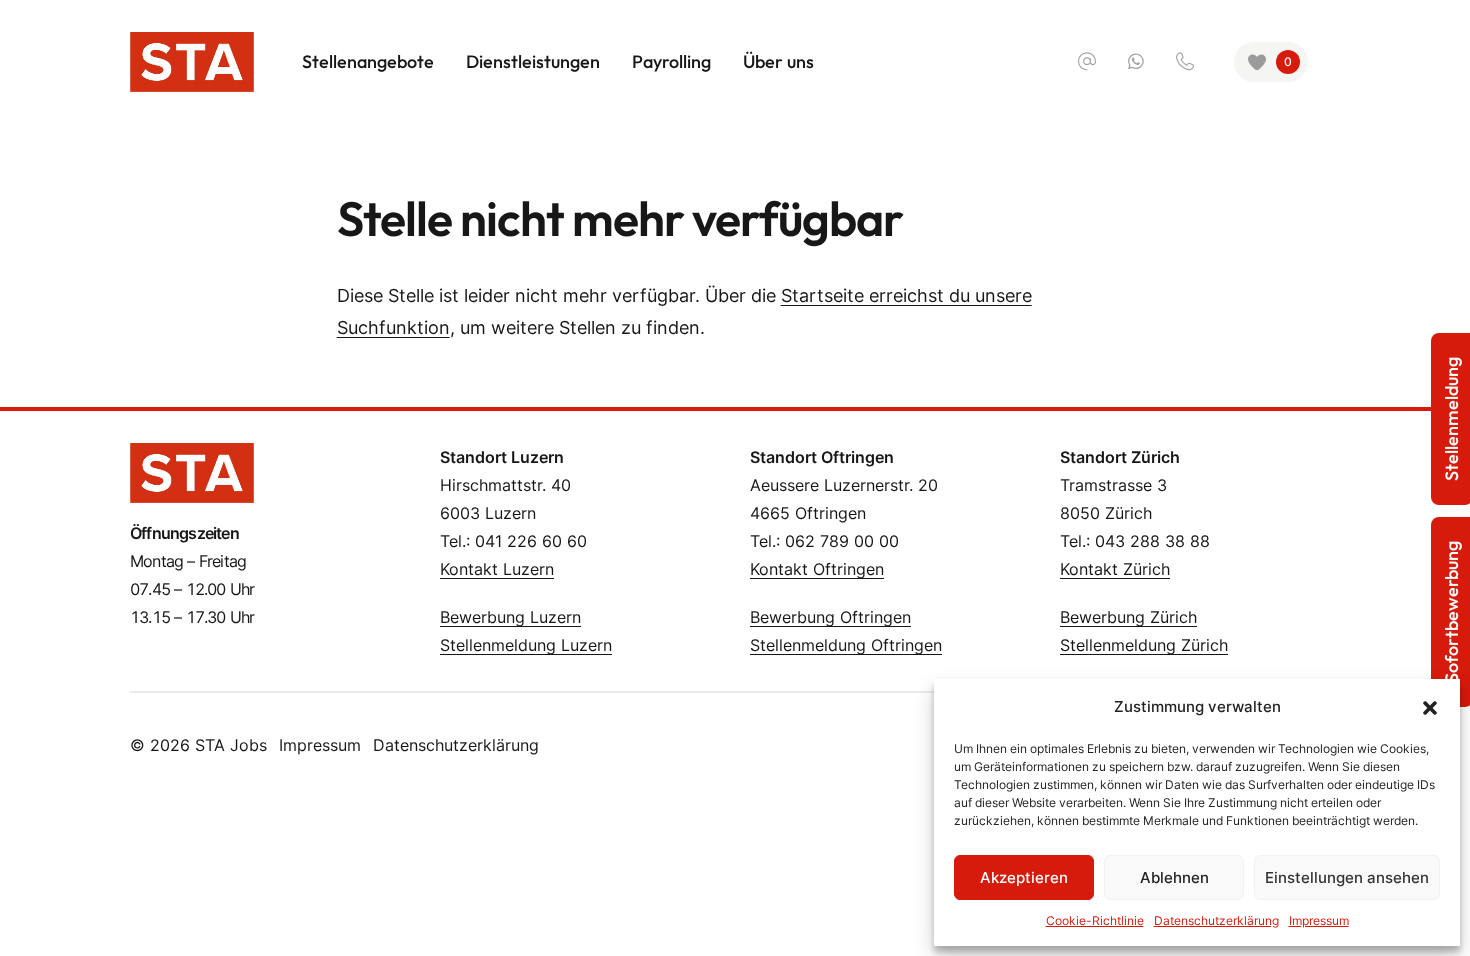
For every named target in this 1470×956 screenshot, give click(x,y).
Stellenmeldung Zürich (1144, 645)
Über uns (778, 61)
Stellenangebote (368, 61)
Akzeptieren (1024, 877)
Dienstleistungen (533, 61)
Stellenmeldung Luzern (526, 645)
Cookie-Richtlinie (1095, 920)
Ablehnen (1174, 877)
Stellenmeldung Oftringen (846, 645)
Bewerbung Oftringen (830, 617)
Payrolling (671, 61)
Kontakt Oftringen (817, 569)
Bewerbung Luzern (510, 617)
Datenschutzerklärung (1216, 920)
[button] (1430, 707)
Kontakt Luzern (497, 569)
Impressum (1319, 920)
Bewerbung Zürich (1128, 617)
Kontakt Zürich (1115, 569)
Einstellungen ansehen (1347, 877)
